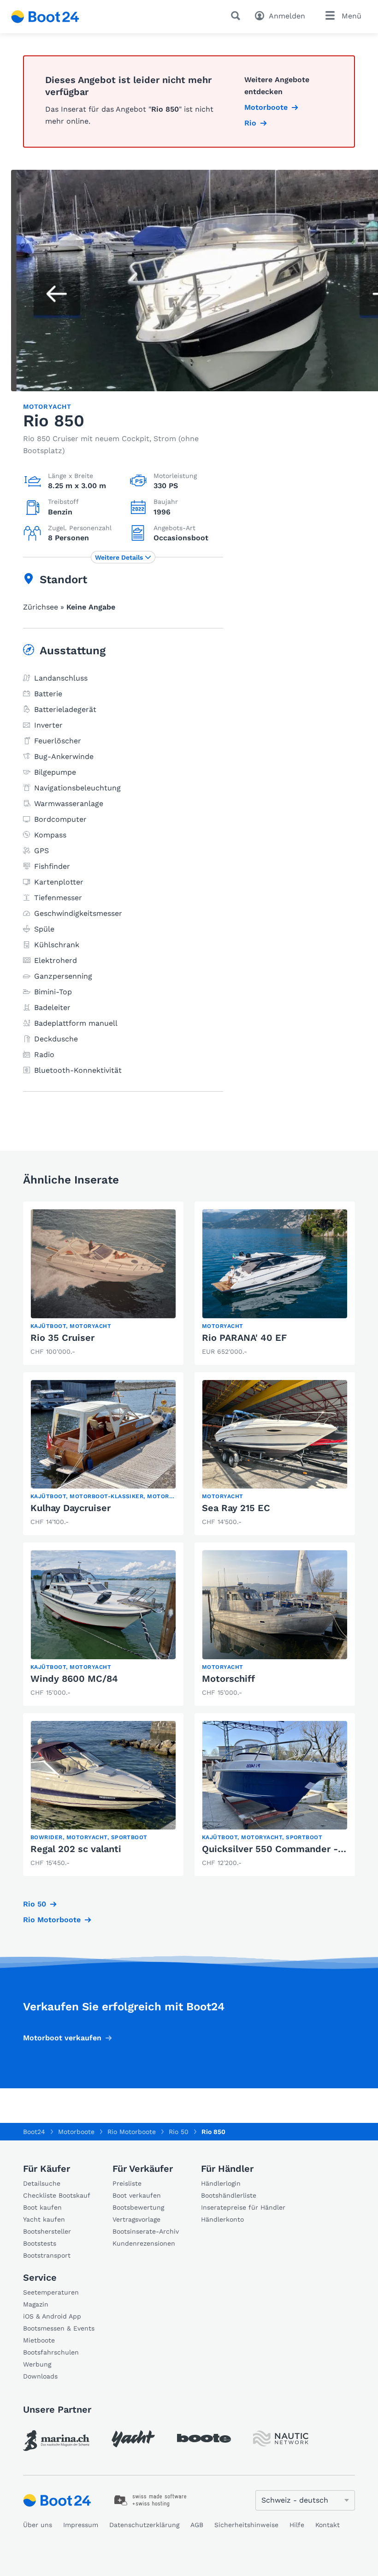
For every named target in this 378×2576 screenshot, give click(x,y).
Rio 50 (35, 1904)
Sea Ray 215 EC (236, 1508)
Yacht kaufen (44, 2219)
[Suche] (237, 16)
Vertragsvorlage (136, 2219)
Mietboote (39, 2340)
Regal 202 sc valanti (76, 1849)
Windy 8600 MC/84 (74, 1679)
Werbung (37, 2364)
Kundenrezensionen (144, 2243)
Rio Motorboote (52, 1920)
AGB (197, 2525)
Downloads (40, 2376)
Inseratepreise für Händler (243, 2207)
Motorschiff (228, 1679)
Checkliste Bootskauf (57, 2195)
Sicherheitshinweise (246, 2525)
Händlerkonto (222, 2219)
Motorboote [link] (266, 107)
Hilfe (297, 2525)
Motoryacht (47, 406)
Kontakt (328, 2525)
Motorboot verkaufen (62, 2038)
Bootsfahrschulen (51, 2352)
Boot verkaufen (137, 2195)
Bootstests (40, 2243)
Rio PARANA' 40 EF (244, 1338)
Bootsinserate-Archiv (146, 2231)
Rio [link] (250, 123)
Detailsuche (42, 2183)
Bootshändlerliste (229, 2195)
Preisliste (127, 2183)
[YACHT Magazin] (133, 2439)
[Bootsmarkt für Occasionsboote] (45, 17)
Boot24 (34, 2132)
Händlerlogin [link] (221, 2183)
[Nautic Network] (281, 2439)
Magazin (36, 2304)
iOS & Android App (52, 2316)
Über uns (38, 2525)
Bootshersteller (47, 2231)
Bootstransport (47, 2255)
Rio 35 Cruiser (62, 1338)
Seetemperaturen (51, 2292)
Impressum (81, 2525)
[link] (103, 1283)
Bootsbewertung (138, 2207)
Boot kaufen (42, 2207)
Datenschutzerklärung (144, 2525)
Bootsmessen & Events (59, 2328)
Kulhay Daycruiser (71, 1508)
